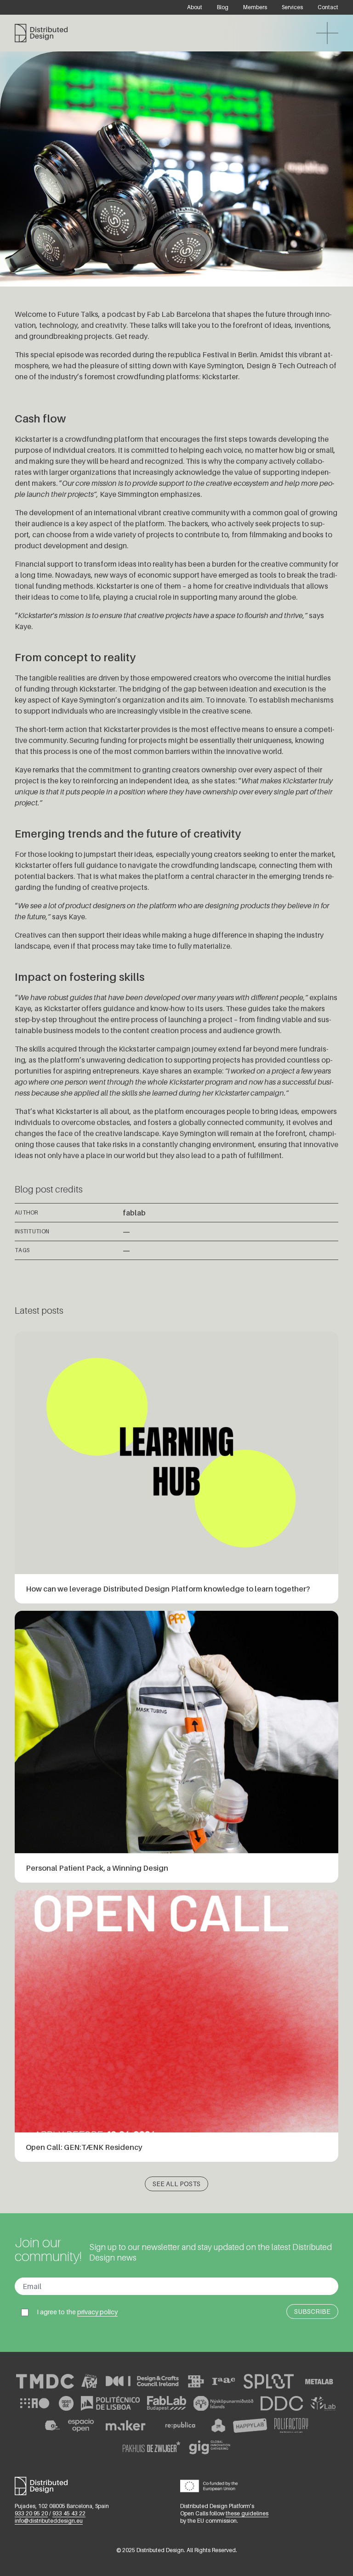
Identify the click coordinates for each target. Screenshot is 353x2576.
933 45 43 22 (69, 2513)
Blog (223, 7)
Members (255, 7)
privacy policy (97, 2312)
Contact (328, 7)
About (195, 7)
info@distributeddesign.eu (49, 2521)
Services (292, 7)
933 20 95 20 (31, 2513)
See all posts (176, 2184)
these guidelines (247, 2513)
